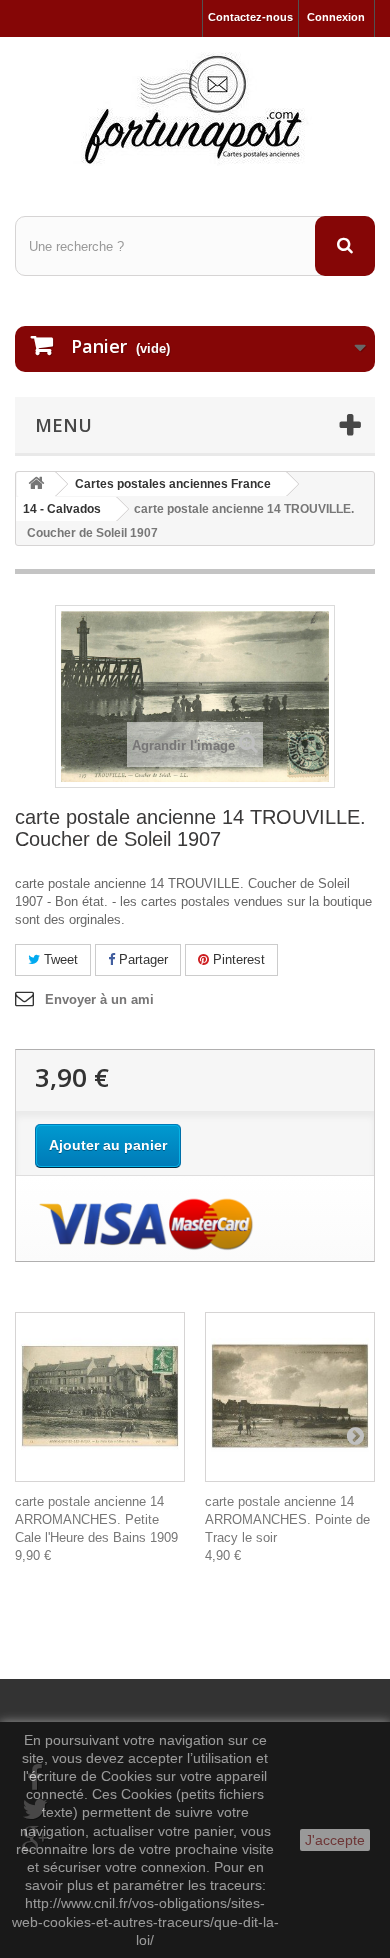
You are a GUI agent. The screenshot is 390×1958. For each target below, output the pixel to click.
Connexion (336, 17)
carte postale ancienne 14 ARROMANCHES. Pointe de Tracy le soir (287, 1519)
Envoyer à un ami (99, 999)
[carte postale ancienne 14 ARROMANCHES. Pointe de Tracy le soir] (290, 1397)
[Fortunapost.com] (195, 109)
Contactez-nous (250, 17)
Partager (141, 959)
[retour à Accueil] (36, 484)
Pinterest (237, 959)
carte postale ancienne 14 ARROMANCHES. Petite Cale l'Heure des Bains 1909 (96, 1519)
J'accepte (335, 1840)
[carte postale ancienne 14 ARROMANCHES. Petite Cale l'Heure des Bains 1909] (100, 1397)
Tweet (59, 959)
